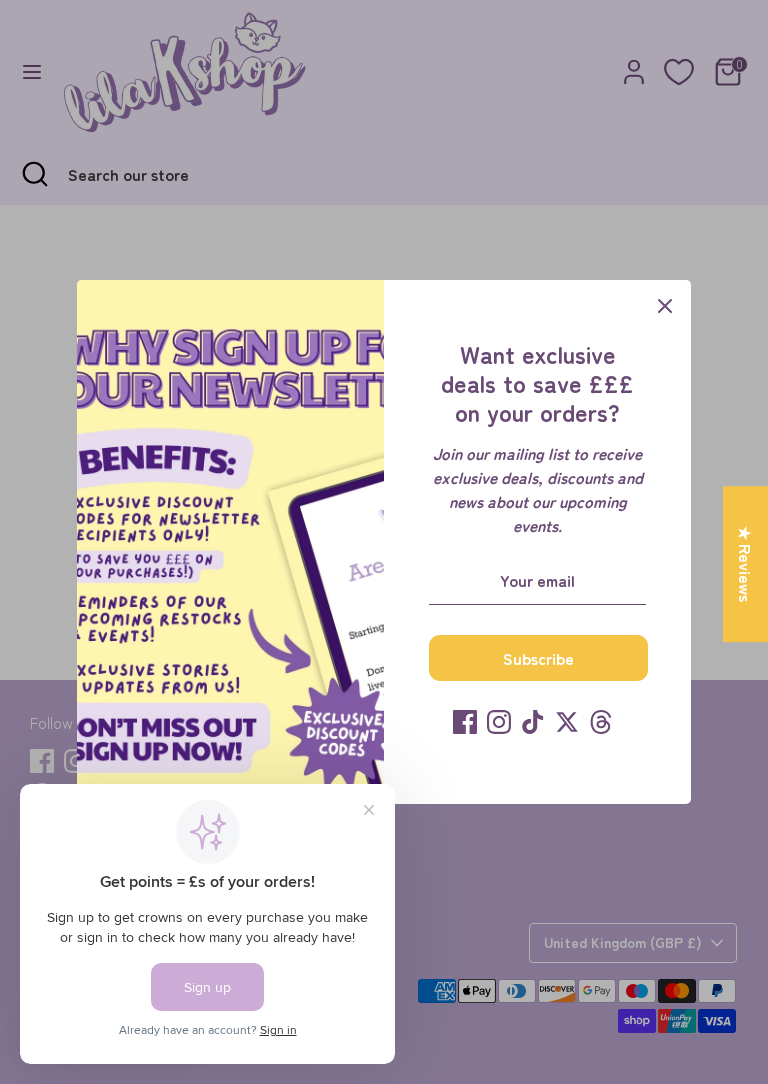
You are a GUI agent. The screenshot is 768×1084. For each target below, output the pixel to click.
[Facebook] (465, 722)
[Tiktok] (533, 722)
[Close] (665, 306)
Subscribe (538, 658)
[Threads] (601, 722)
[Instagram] (499, 722)
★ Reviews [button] (746, 564)
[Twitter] (567, 722)
